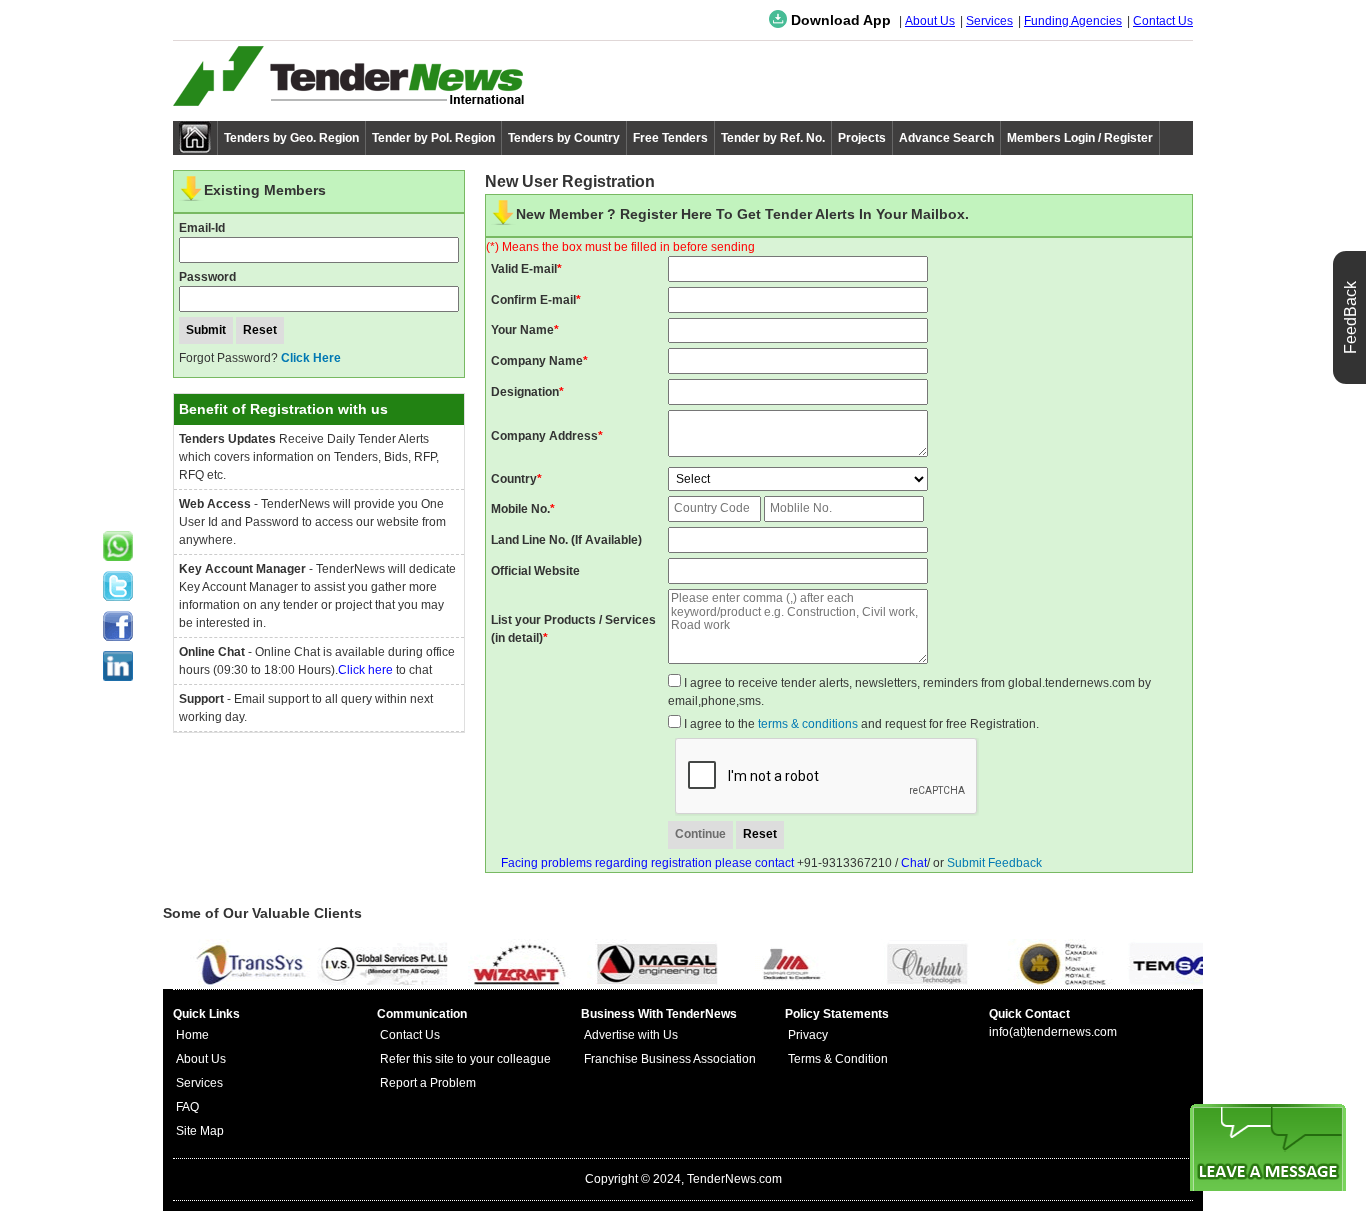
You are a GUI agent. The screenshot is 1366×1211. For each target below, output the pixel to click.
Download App (839, 20)
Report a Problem (428, 1083)
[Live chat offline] (1268, 1147)
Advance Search (946, 138)
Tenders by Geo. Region (291, 138)
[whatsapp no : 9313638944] (118, 546)
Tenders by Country (564, 138)
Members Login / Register (1080, 138)
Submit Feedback (994, 863)
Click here (365, 670)
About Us (930, 21)
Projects (862, 138)
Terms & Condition (838, 1059)
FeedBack (1350, 317)
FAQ (187, 1107)
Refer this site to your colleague (465, 1059)
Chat (914, 863)
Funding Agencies (1073, 21)
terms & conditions (808, 724)
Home (192, 1035)
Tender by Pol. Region (433, 138)
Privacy (808, 1035)
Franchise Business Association (670, 1059)
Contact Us (1163, 21)
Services (989, 21)
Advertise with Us (631, 1035)
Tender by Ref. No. (773, 138)
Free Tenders (670, 138)
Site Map (200, 1131)
